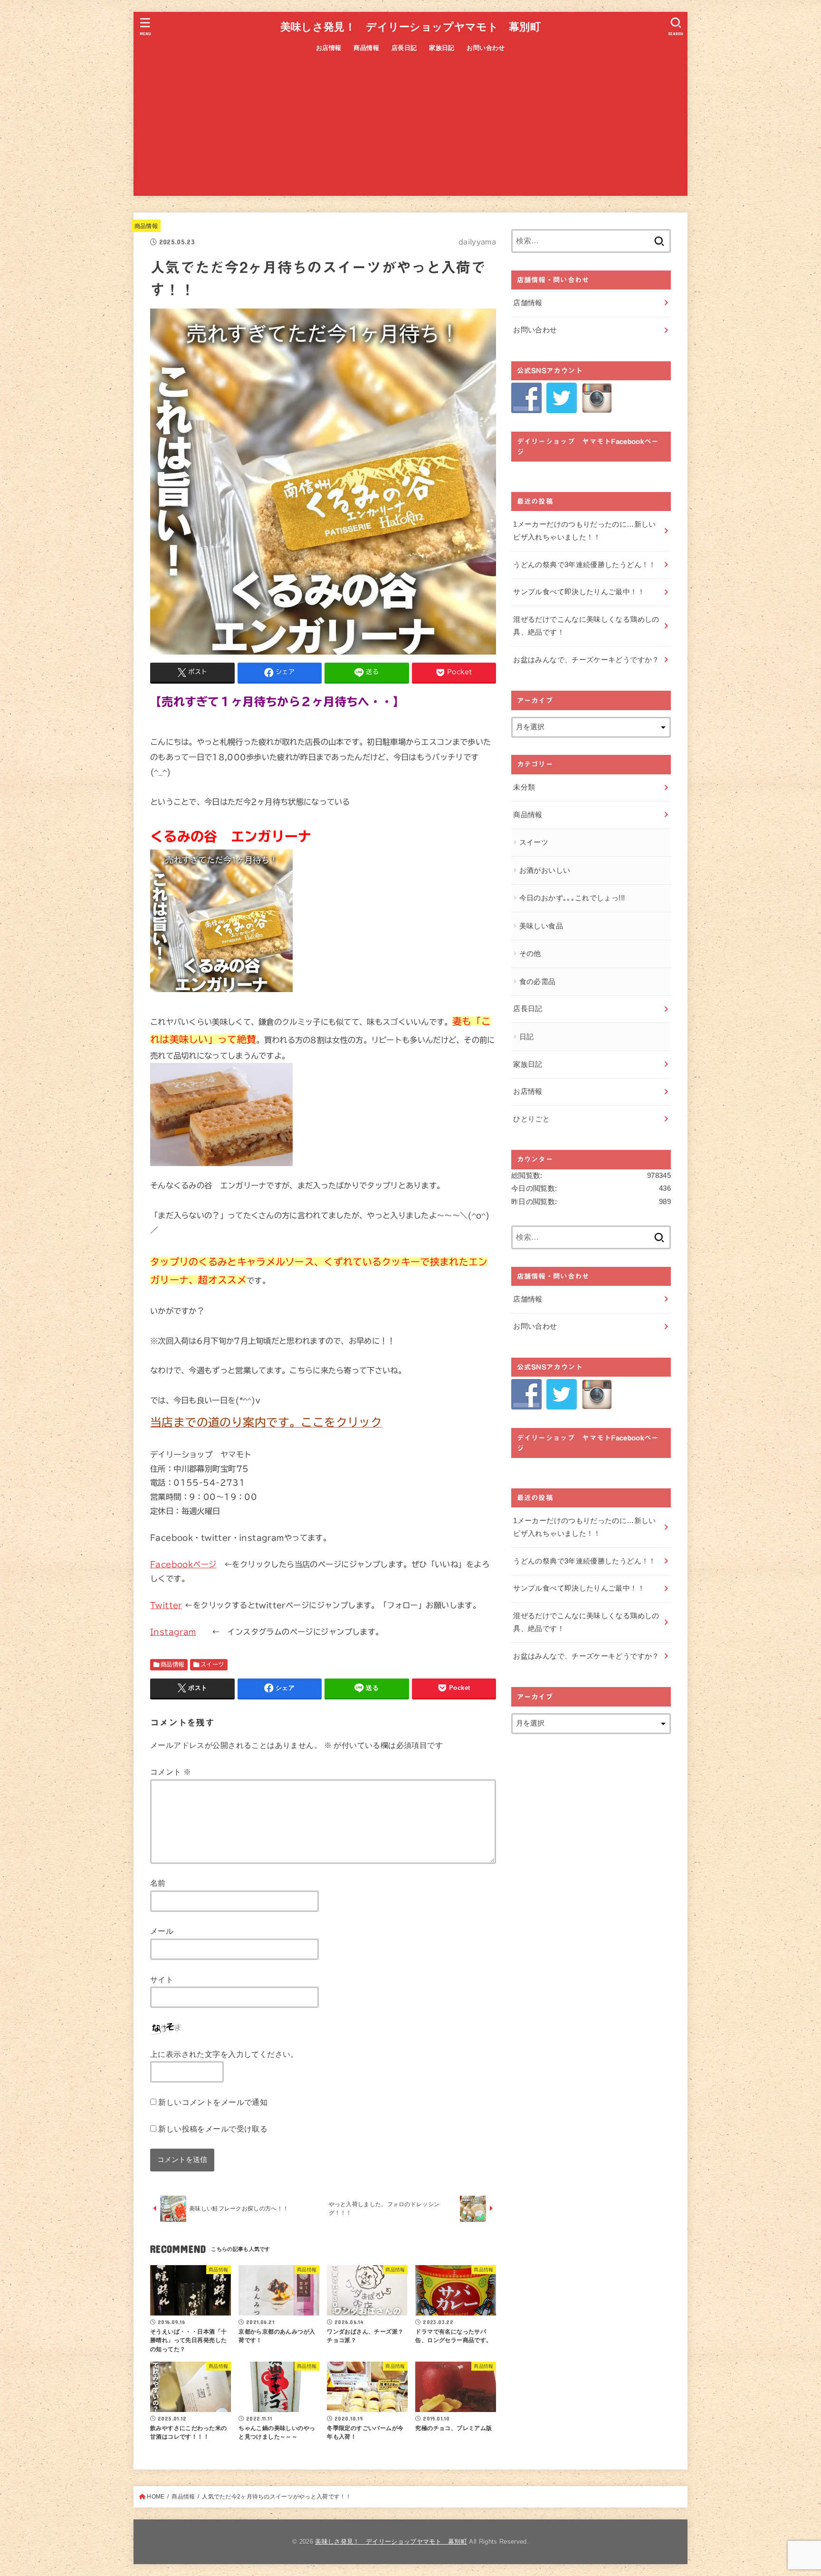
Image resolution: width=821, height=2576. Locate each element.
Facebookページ (183, 1564)
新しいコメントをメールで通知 (213, 2102)
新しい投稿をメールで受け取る (213, 2129)
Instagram (173, 1632)
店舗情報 (528, 303)
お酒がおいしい (545, 870)
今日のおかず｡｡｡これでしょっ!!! (572, 898)
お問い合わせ (486, 48)
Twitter (166, 1605)
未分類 (524, 787)
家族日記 (442, 48)
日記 (527, 1037)
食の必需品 (538, 982)
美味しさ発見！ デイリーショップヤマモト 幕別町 (410, 27)
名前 (158, 1883)
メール (162, 1931)
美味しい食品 (541, 926)
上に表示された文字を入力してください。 (224, 2054)
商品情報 (366, 48)
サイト (162, 1979)
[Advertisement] (410, 129)
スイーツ (212, 1664)
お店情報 (329, 48)
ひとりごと (531, 1119)
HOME (156, 2497)
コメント (171, 1772)
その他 (530, 954)
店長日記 (404, 48)
